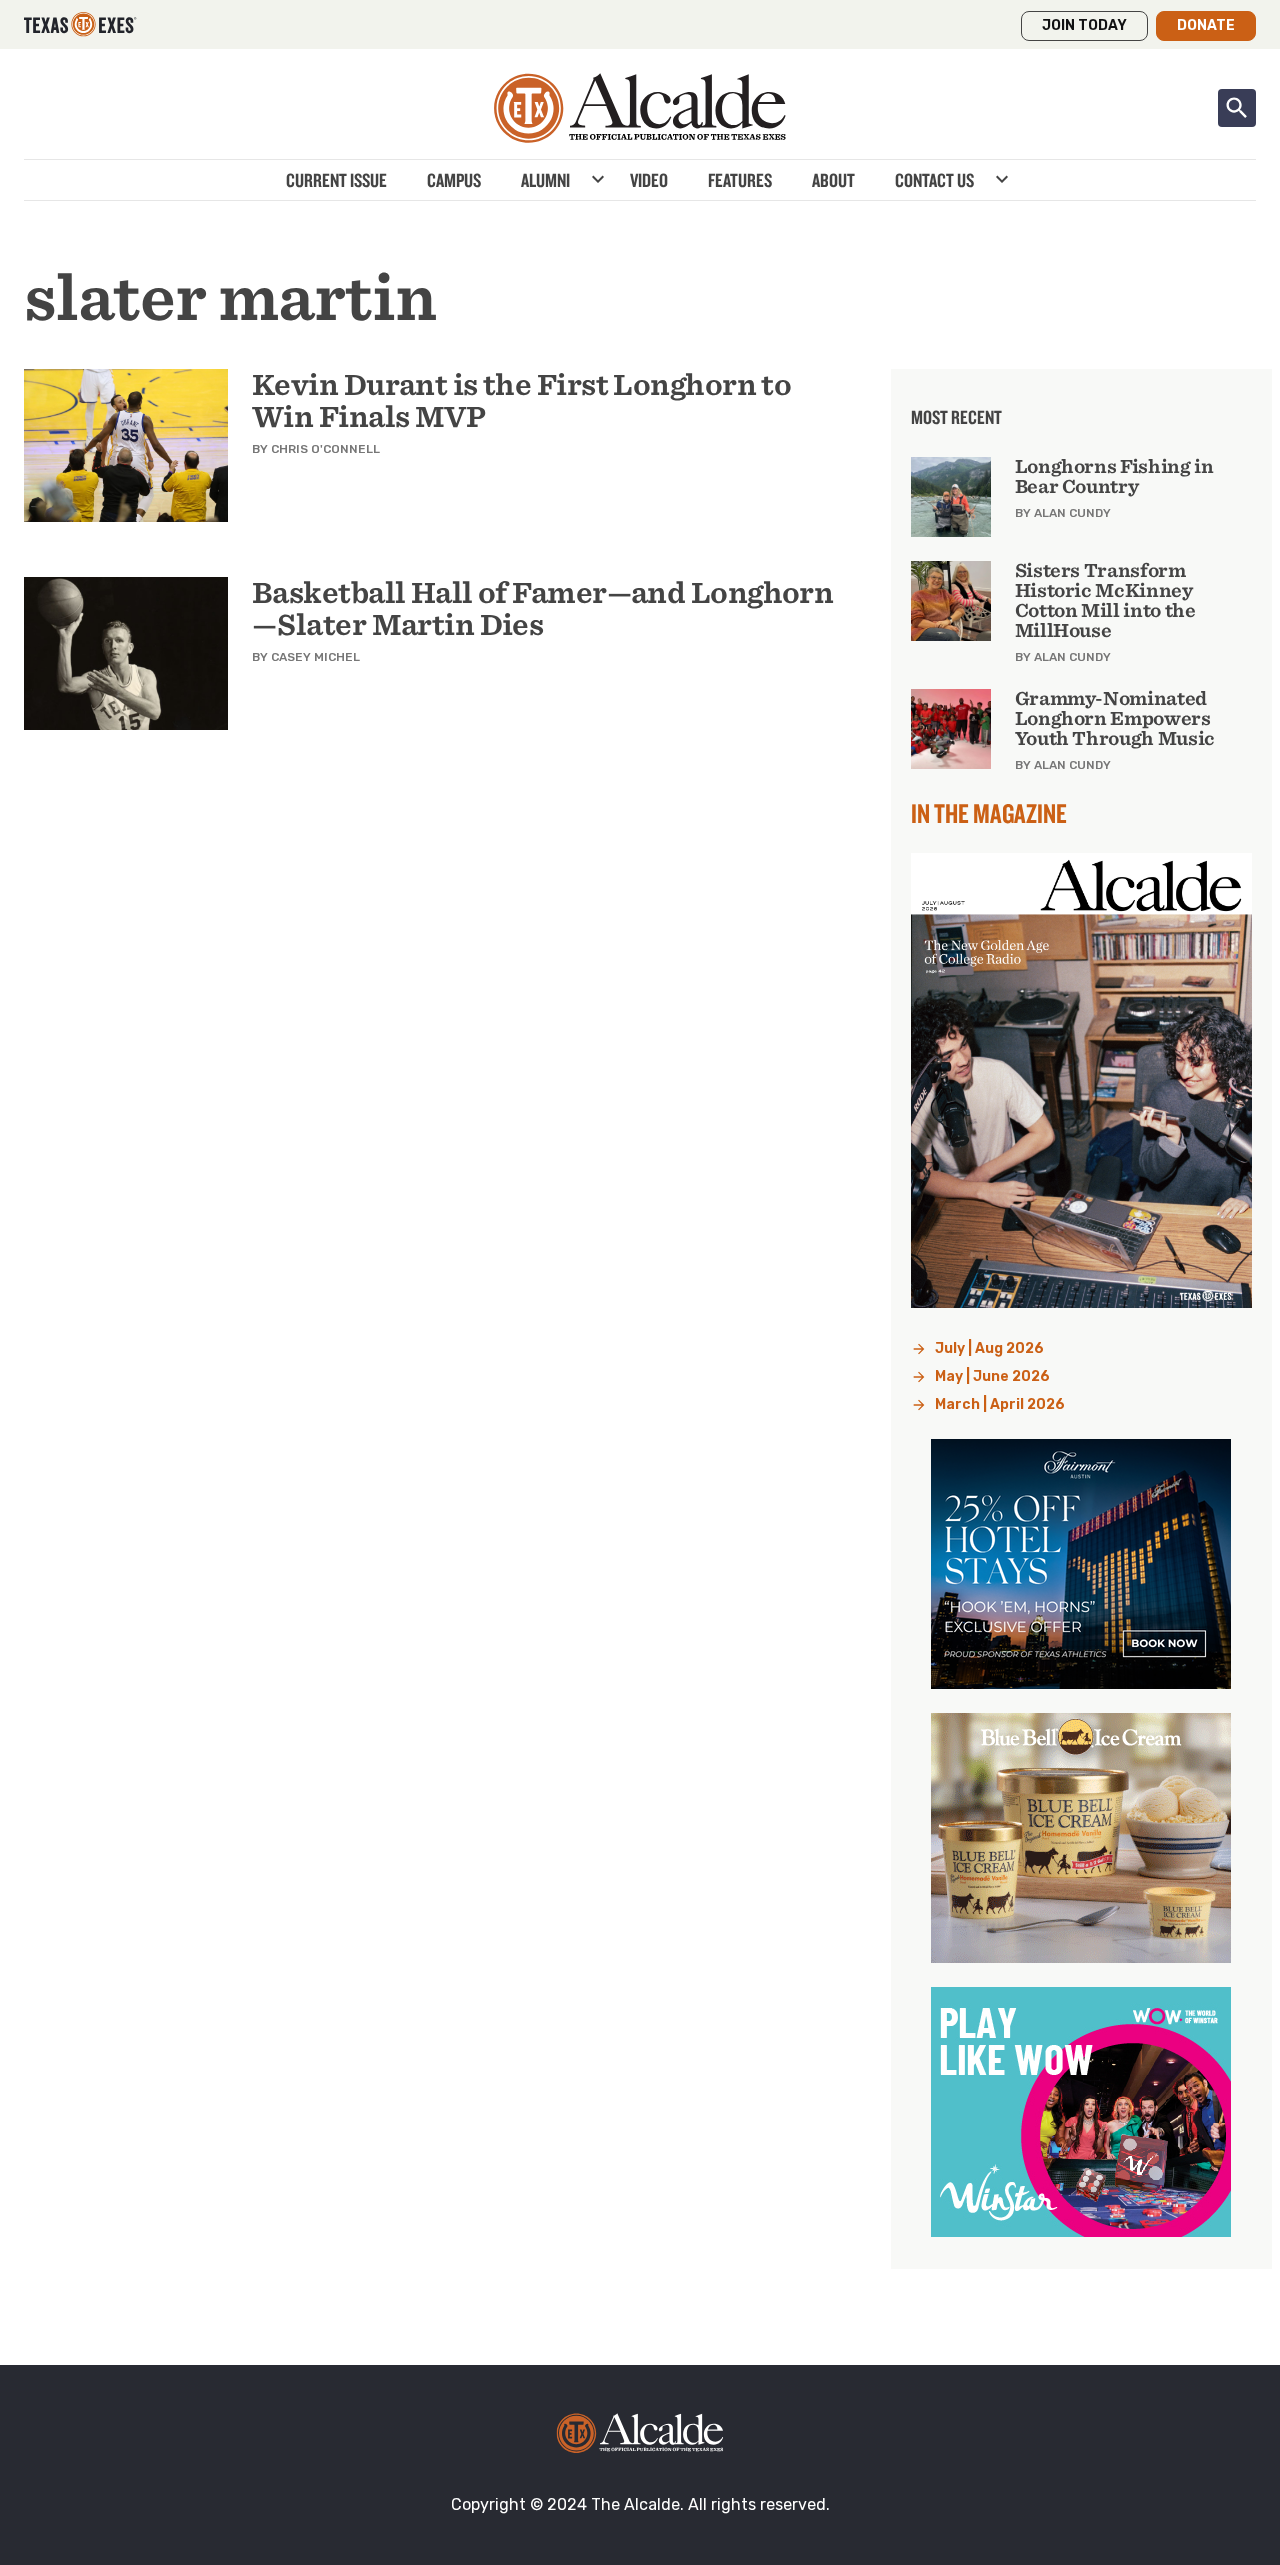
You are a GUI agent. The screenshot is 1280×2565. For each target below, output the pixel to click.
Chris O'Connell (325, 449)
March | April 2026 (1000, 1404)
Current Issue (336, 180)
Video (649, 180)
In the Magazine (989, 813)
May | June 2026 (992, 1376)
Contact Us (934, 180)
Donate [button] (1206, 25)
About (833, 180)
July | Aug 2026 (989, 1348)
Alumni (545, 180)
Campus (454, 180)
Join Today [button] (1084, 25)
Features (740, 180)
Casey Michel (315, 657)
